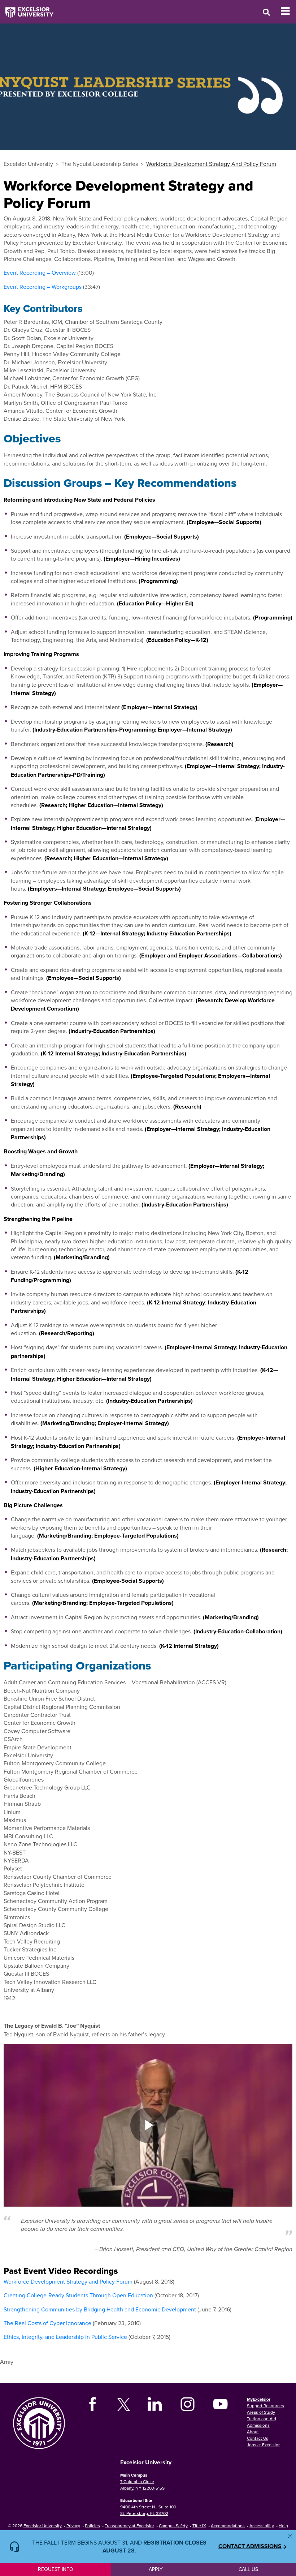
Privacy (73, 2526)
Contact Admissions (250, 2546)
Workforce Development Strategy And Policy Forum (211, 164)
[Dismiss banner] (290, 2536)
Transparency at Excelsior (129, 2526)
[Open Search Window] (266, 12)
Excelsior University (28, 164)
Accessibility (262, 2526)
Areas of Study (261, 2412)
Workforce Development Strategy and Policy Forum (68, 2281)
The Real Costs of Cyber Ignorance (47, 2323)
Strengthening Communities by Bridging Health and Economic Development (100, 2309)
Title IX (199, 2526)
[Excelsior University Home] (27, 9)
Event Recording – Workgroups (43, 287)
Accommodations (228, 2526)
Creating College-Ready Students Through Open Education (78, 2295)
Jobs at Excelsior (263, 2445)
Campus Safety (173, 2526)
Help (283, 2526)
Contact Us (258, 2438)
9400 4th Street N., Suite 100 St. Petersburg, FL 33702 (148, 2510)
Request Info (56, 2569)
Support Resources (265, 2406)
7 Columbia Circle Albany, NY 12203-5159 (142, 2485)
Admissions (258, 2425)
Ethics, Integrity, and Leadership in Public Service (65, 2337)
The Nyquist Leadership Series (100, 164)
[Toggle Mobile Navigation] (288, 11)
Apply (156, 2569)
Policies (92, 2526)
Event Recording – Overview (40, 273)
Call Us (248, 2569)
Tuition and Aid (262, 2419)
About (253, 2432)
